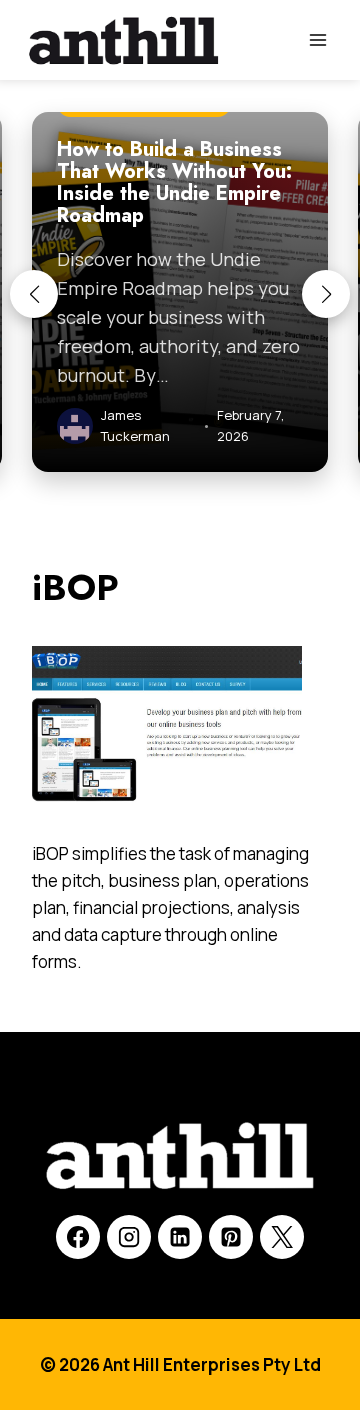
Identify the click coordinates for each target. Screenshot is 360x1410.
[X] (282, 1237)
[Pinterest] (231, 1237)
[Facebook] (78, 1237)
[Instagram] (129, 1237)
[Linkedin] (180, 1237)
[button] (34, 294)
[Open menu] (317, 39)
